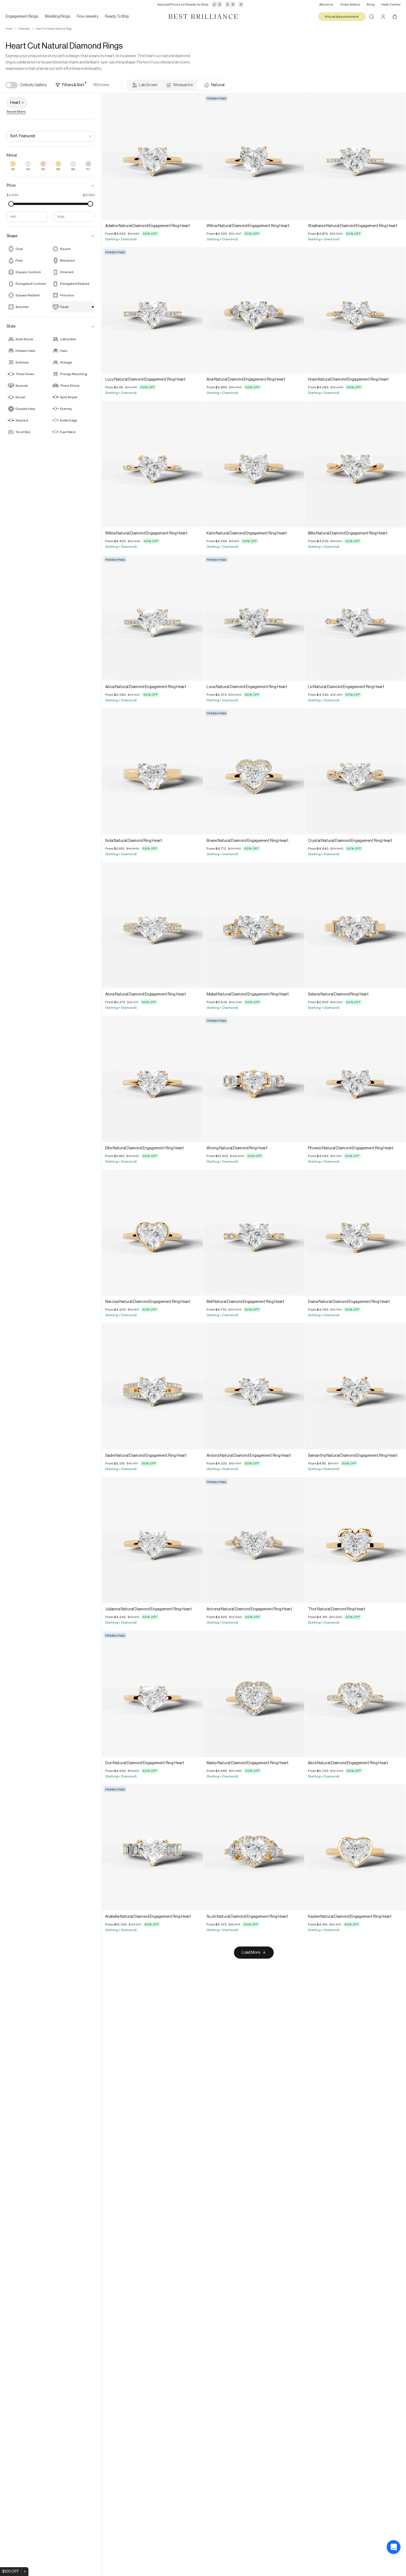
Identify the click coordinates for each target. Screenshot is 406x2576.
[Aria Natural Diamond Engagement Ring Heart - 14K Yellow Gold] (254, 310)
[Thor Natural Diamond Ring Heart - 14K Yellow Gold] (355, 1540)
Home (9, 29)
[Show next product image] (195, 157)
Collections (24, 29)
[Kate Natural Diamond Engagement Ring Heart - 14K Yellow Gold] (254, 464)
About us (326, 4)
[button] (51, 186)
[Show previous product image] (110, 157)
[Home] (203, 17)
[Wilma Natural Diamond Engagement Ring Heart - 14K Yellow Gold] (152, 464)
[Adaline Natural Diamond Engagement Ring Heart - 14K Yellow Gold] (152, 157)
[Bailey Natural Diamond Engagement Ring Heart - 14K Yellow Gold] (254, 1694)
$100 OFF (11, 2572)
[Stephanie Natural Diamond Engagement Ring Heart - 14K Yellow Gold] (355, 157)
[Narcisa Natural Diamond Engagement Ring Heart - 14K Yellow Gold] (152, 1233)
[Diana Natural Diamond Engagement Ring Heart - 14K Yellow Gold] (355, 1233)
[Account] (383, 17)
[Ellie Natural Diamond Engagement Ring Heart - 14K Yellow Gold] (152, 1079)
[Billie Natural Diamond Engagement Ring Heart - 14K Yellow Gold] (355, 464)
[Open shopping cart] (395, 17)
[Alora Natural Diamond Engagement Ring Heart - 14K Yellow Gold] (152, 925)
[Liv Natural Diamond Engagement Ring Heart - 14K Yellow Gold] (355, 618)
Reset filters (16, 112)
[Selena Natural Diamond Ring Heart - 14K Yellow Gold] (355, 925)
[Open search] (371, 17)
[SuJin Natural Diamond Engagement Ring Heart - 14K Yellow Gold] (254, 1848)
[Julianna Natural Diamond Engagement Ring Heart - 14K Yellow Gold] (152, 1540)
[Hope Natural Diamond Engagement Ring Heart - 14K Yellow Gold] (355, 310)
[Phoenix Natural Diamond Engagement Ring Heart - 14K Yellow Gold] (355, 1079)
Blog (371, 4)
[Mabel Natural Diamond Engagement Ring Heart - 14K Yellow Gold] (254, 925)
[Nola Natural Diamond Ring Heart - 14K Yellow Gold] (152, 771)
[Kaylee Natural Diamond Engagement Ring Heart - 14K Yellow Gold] (355, 1848)
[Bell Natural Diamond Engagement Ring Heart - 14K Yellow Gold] (254, 1233)
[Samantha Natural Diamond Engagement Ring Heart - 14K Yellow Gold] (355, 1386)
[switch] (12, 85)
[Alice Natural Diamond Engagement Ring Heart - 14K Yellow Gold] (355, 1694)
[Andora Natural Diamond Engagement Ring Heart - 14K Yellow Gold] (254, 1386)
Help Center (391, 4)
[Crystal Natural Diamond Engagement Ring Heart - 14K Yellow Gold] (355, 771)
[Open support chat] (394, 2564)
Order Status (350, 4)
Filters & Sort (73, 85)
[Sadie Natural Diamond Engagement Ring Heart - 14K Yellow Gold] (152, 1386)
